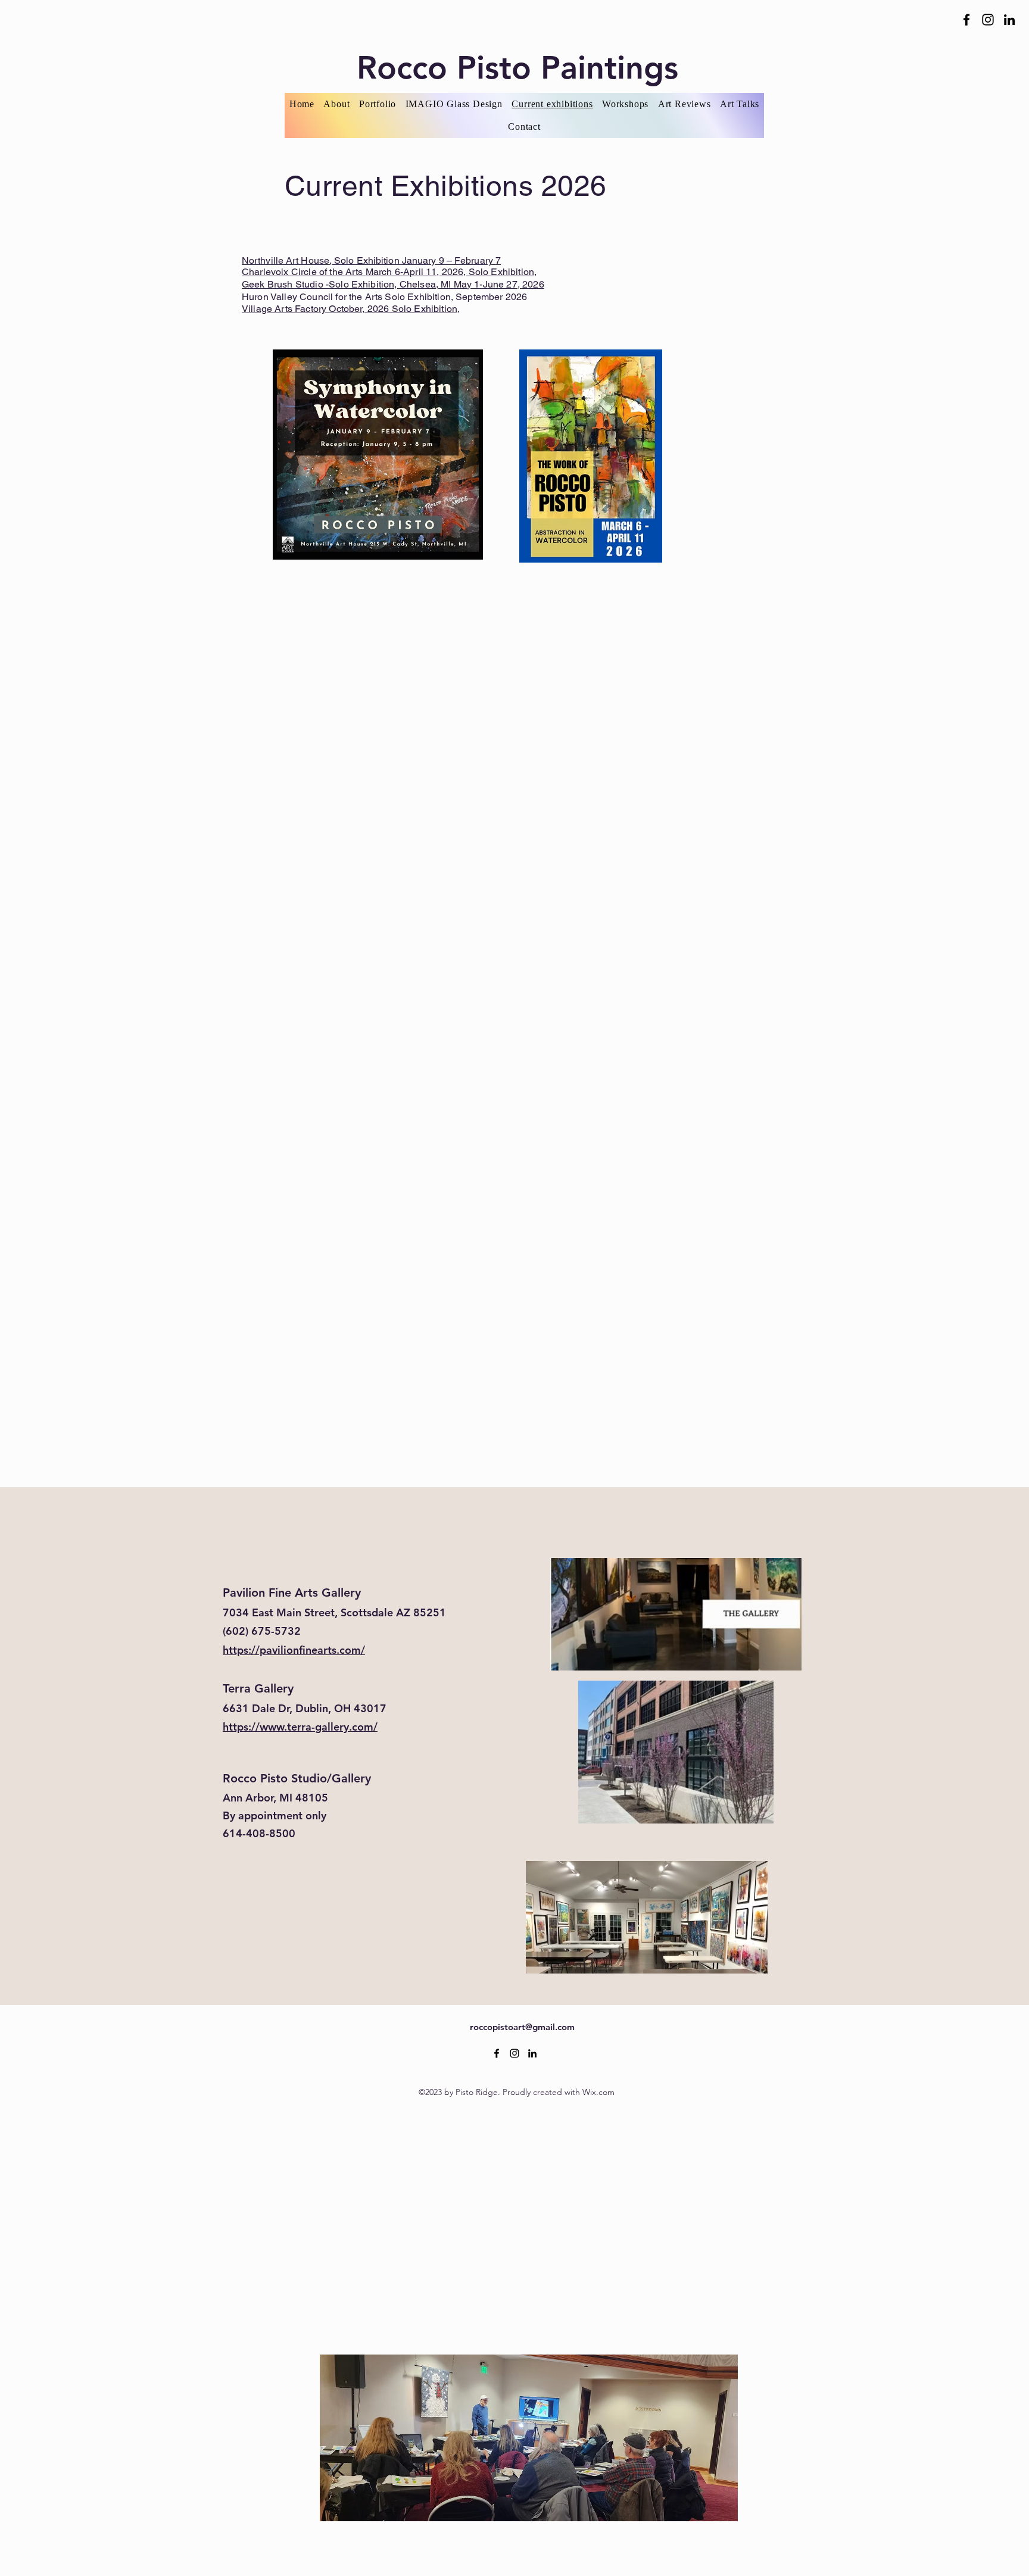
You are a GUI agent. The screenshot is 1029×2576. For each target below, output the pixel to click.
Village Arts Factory (285, 309)
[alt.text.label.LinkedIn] (1009, 20)
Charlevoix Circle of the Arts (304, 272)
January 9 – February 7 (451, 260)
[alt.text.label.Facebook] (966, 20)
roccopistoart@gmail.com (522, 2027)
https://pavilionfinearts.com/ (294, 1650)
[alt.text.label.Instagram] (988, 20)
